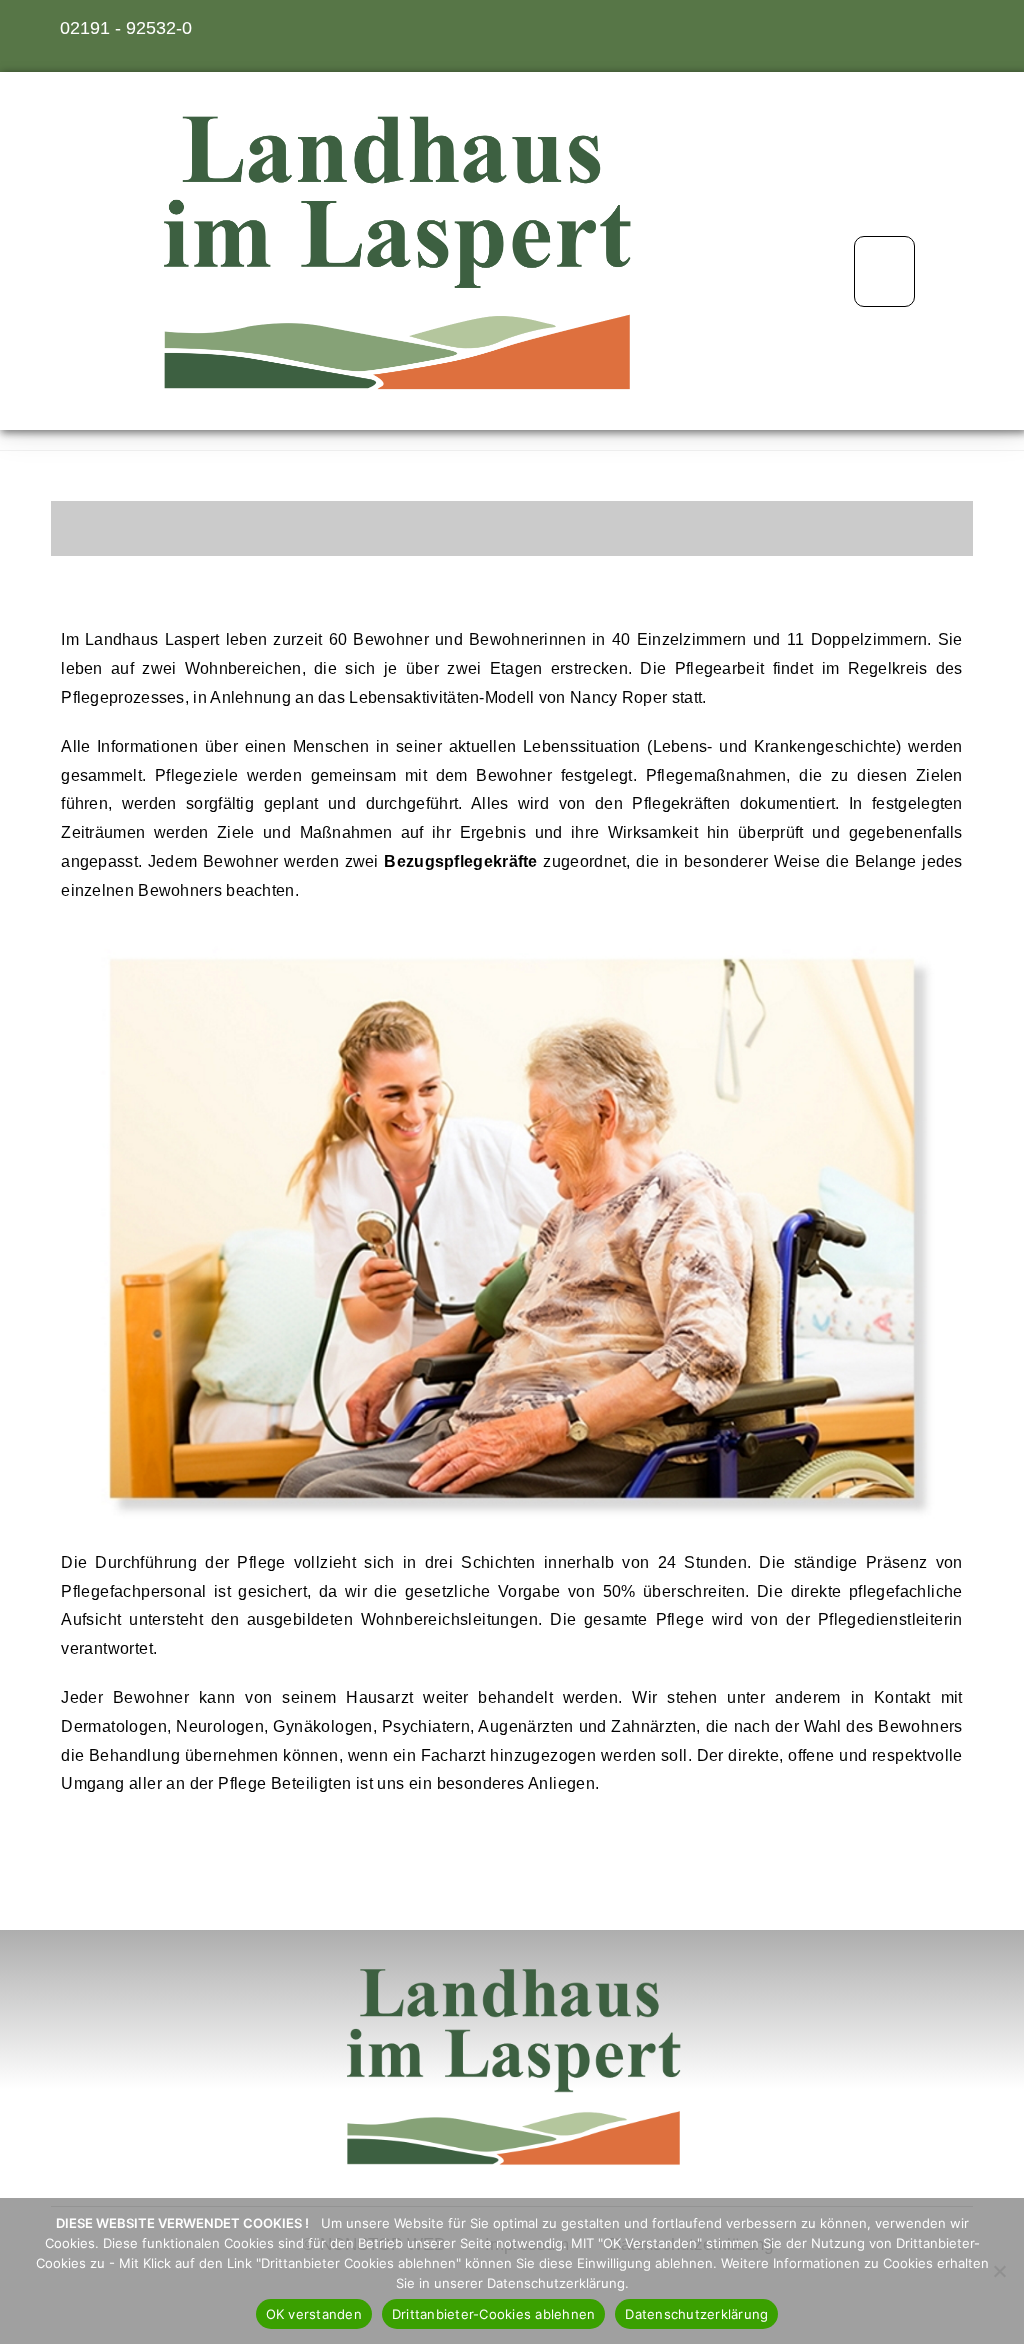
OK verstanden (314, 2314)
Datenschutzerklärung (696, 2314)
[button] (884, 271)
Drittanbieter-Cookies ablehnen (494, 2314)
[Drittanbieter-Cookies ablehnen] (999, 2271)
